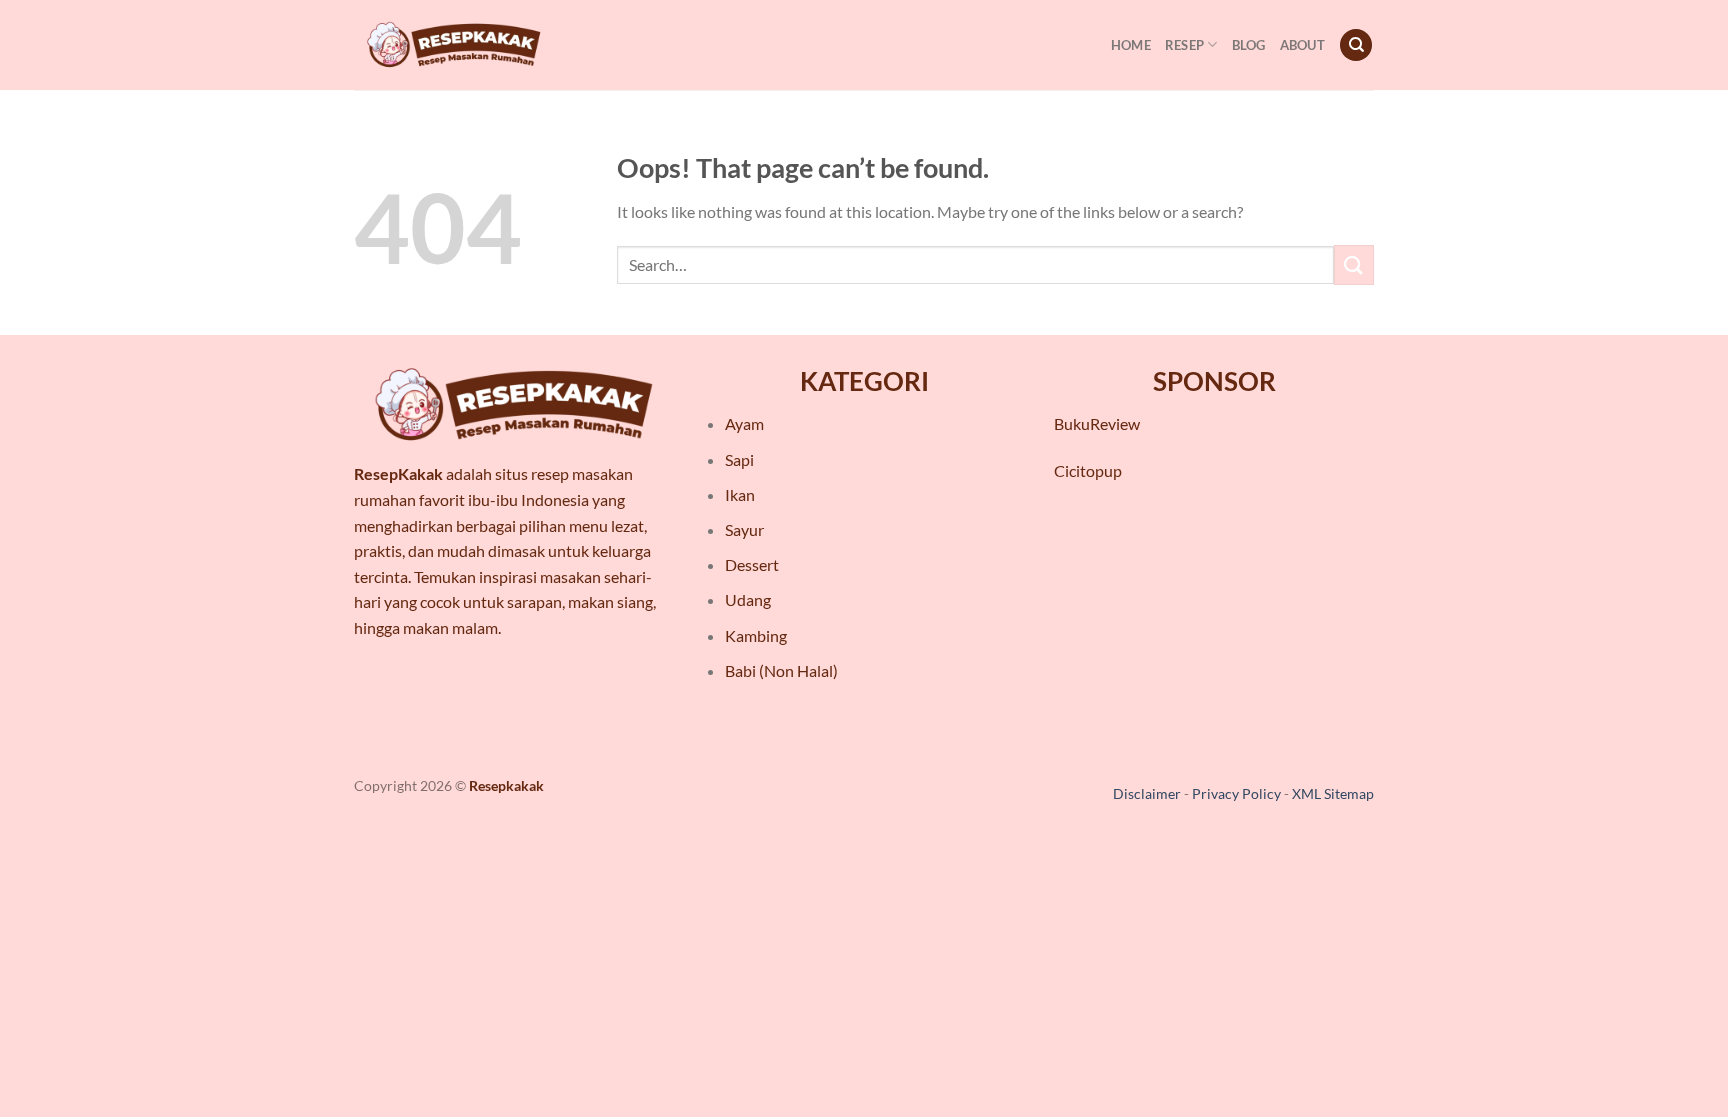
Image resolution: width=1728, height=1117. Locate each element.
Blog (1249, 45)
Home (1131, 45)
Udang (748, 599)
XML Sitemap (1333, 793)
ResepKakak (398, 473)
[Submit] (1354, 264)
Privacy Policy (1236, 793)
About (1302, 45)
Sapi (739, 459)
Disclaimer (1147, 793)
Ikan (740, 494)
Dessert (752, 564)
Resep (1184, 45)
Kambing (756, 635)
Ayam (744, 423)
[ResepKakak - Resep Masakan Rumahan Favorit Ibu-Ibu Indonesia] (454, 45)
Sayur (744, 529)
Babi (740, 670)
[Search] (1356, 45)
